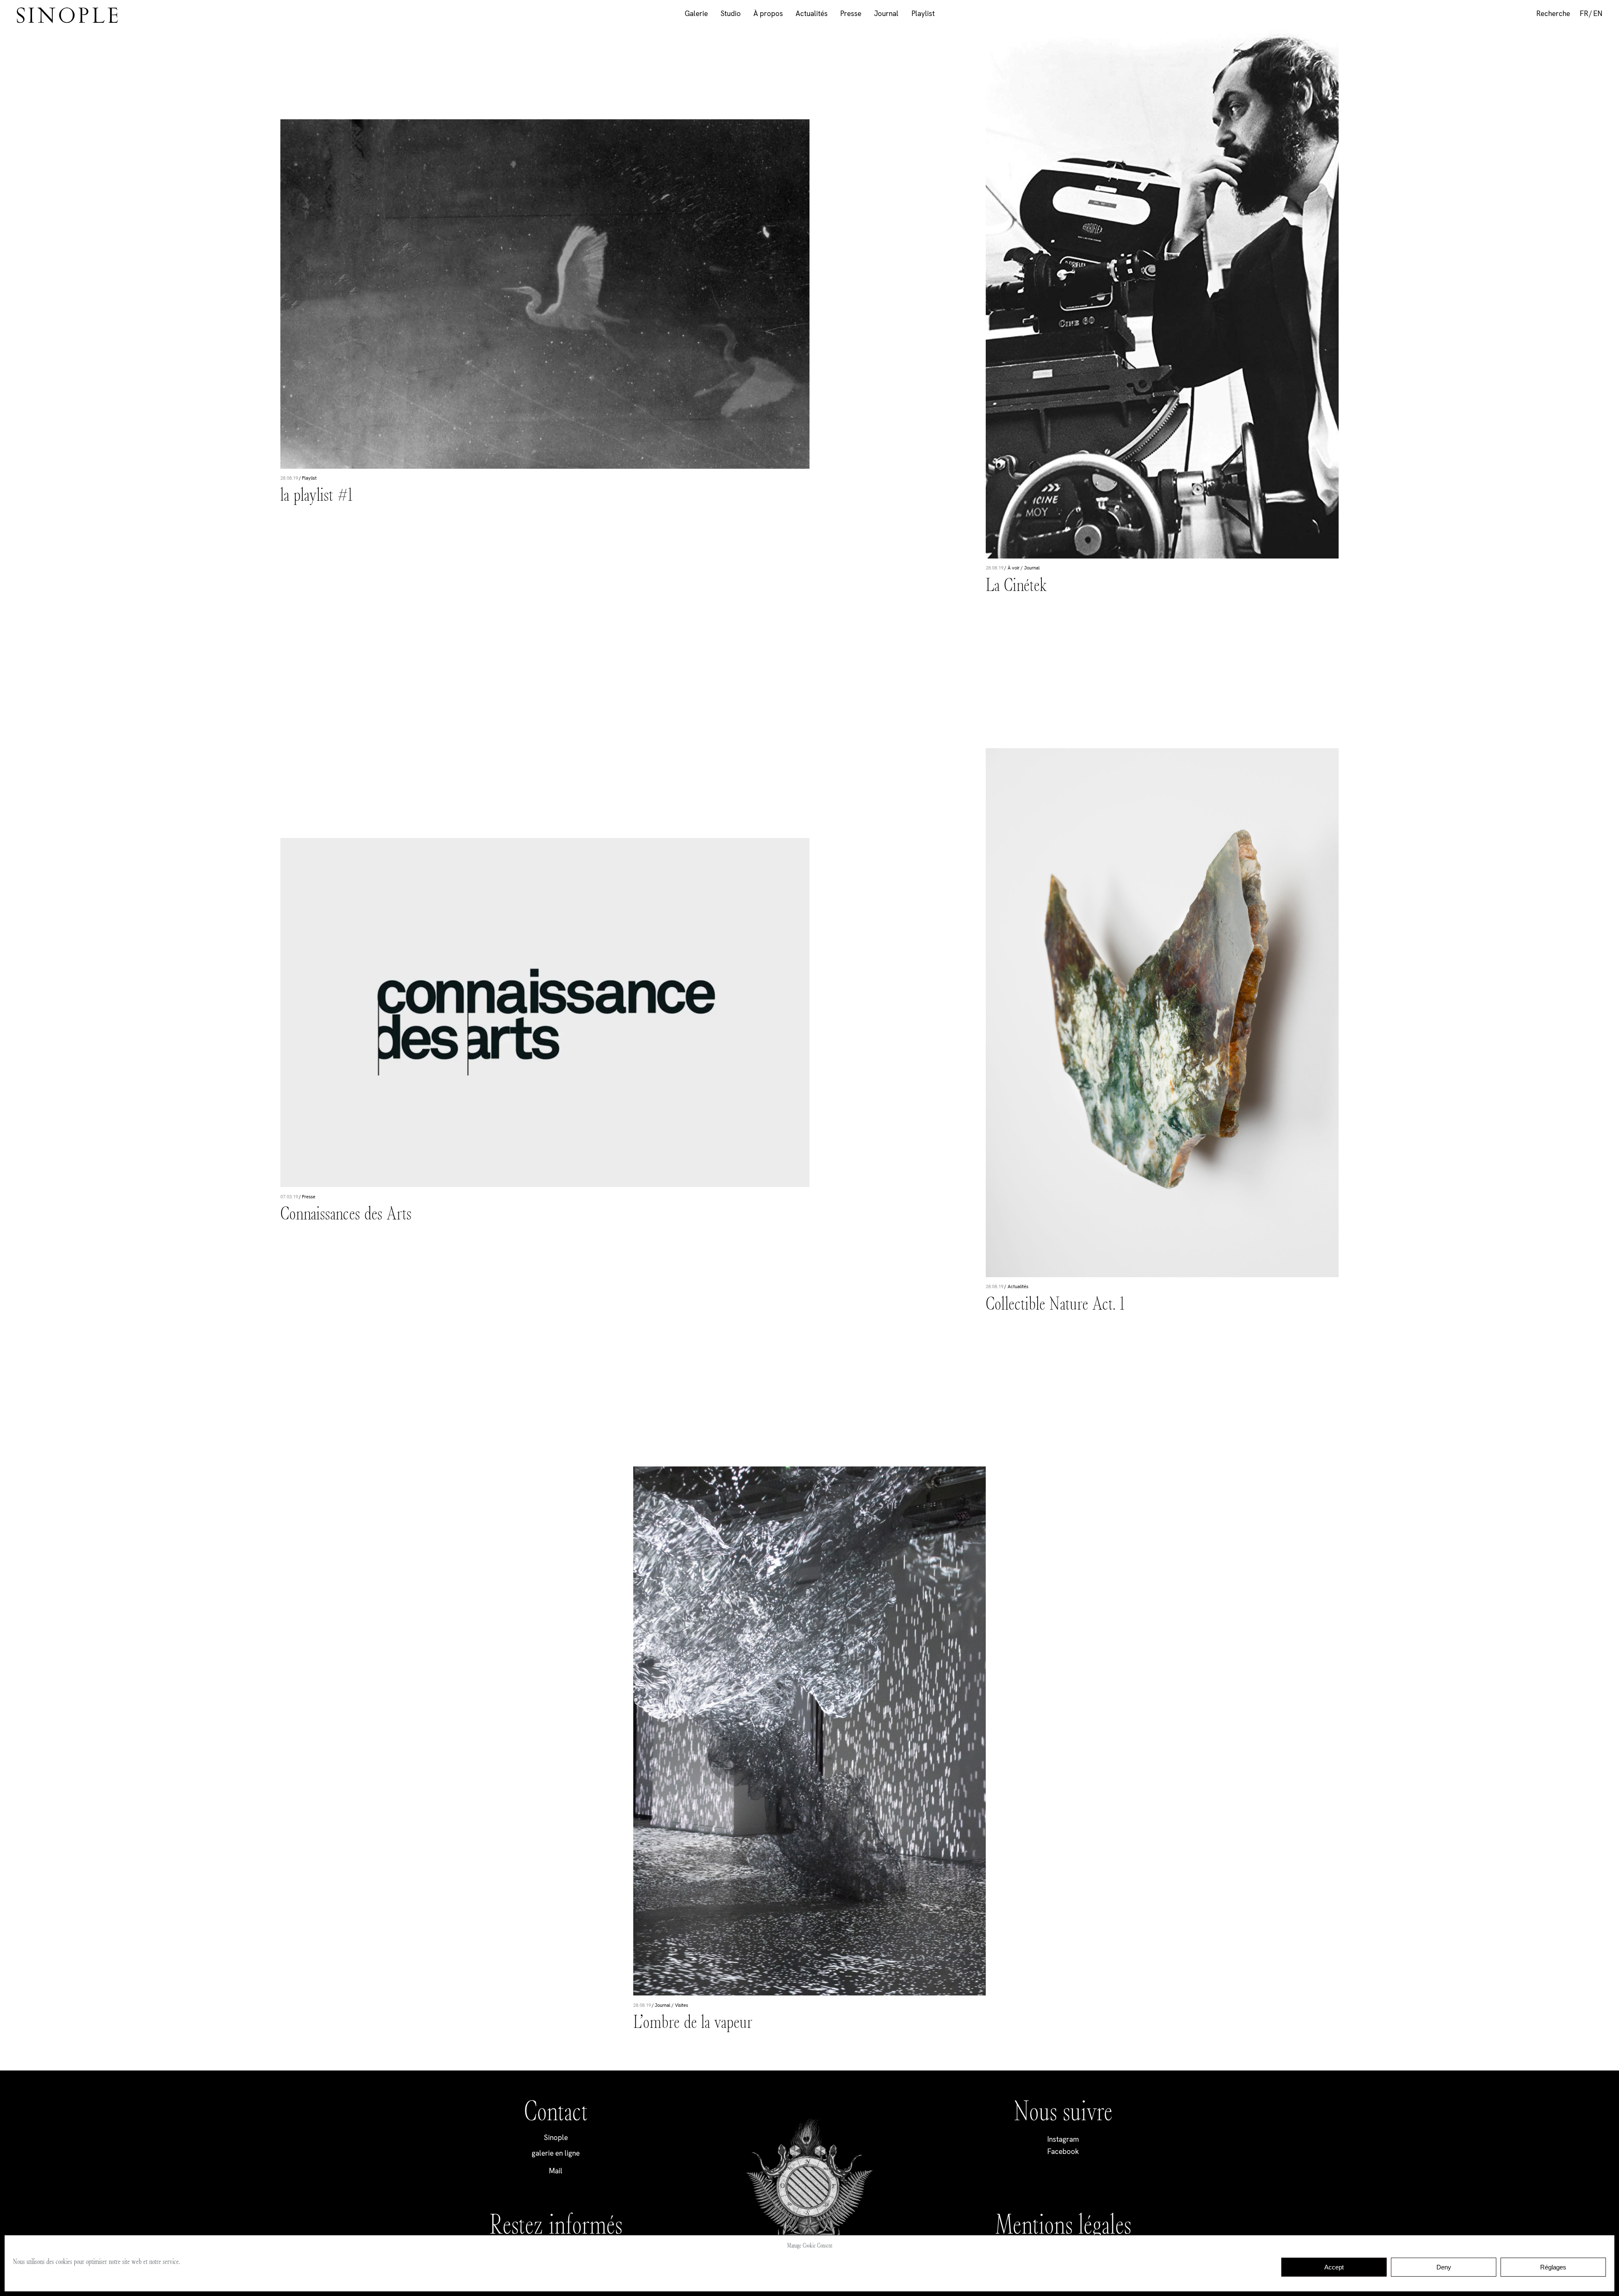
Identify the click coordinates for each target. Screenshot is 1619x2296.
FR (1584, 13)
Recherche (1553, 13)
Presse (851, 13)
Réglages (1553, 2267)
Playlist (923, 13)
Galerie (696, 13)
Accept (1334, 2267)
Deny (1444, 2267)
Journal (886, 13)
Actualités (812, 13)
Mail (556, 2171)
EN (1598, 13)
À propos (768, 13)
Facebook (1063, 2151)
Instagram (1063, 2139)
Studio (731, 13)
